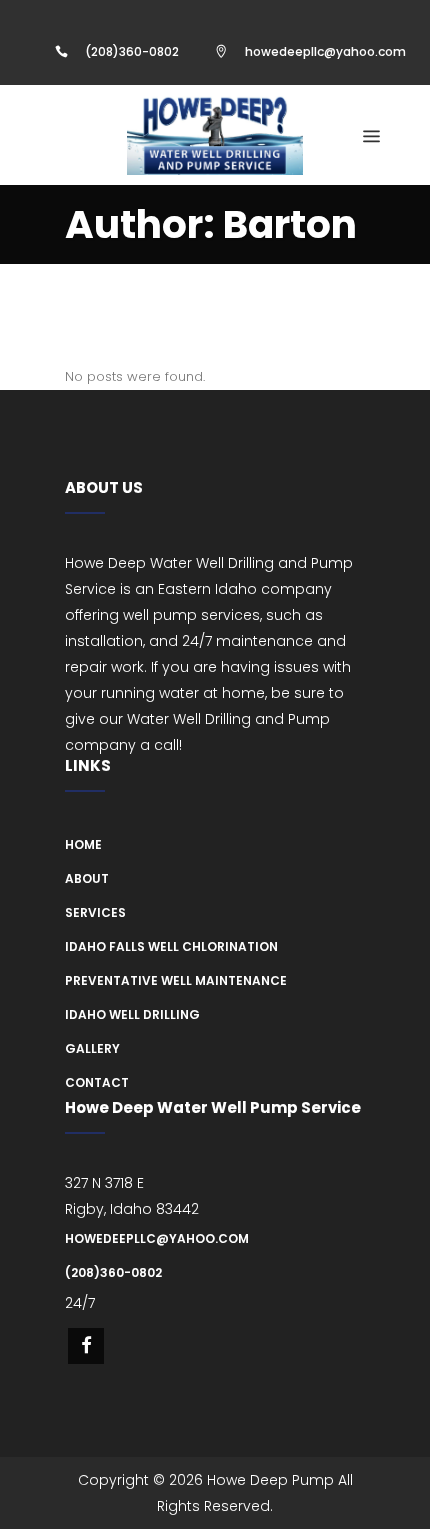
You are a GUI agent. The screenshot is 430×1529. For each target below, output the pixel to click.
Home (83, 844)
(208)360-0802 (132, 51)
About (87, 878)
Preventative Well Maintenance (176, 980)
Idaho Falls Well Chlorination (171, 946)
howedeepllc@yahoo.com (325, 51)
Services (95, 912)
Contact (97, 1082)
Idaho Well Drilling (132, 1014)
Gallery (92, 1048)
